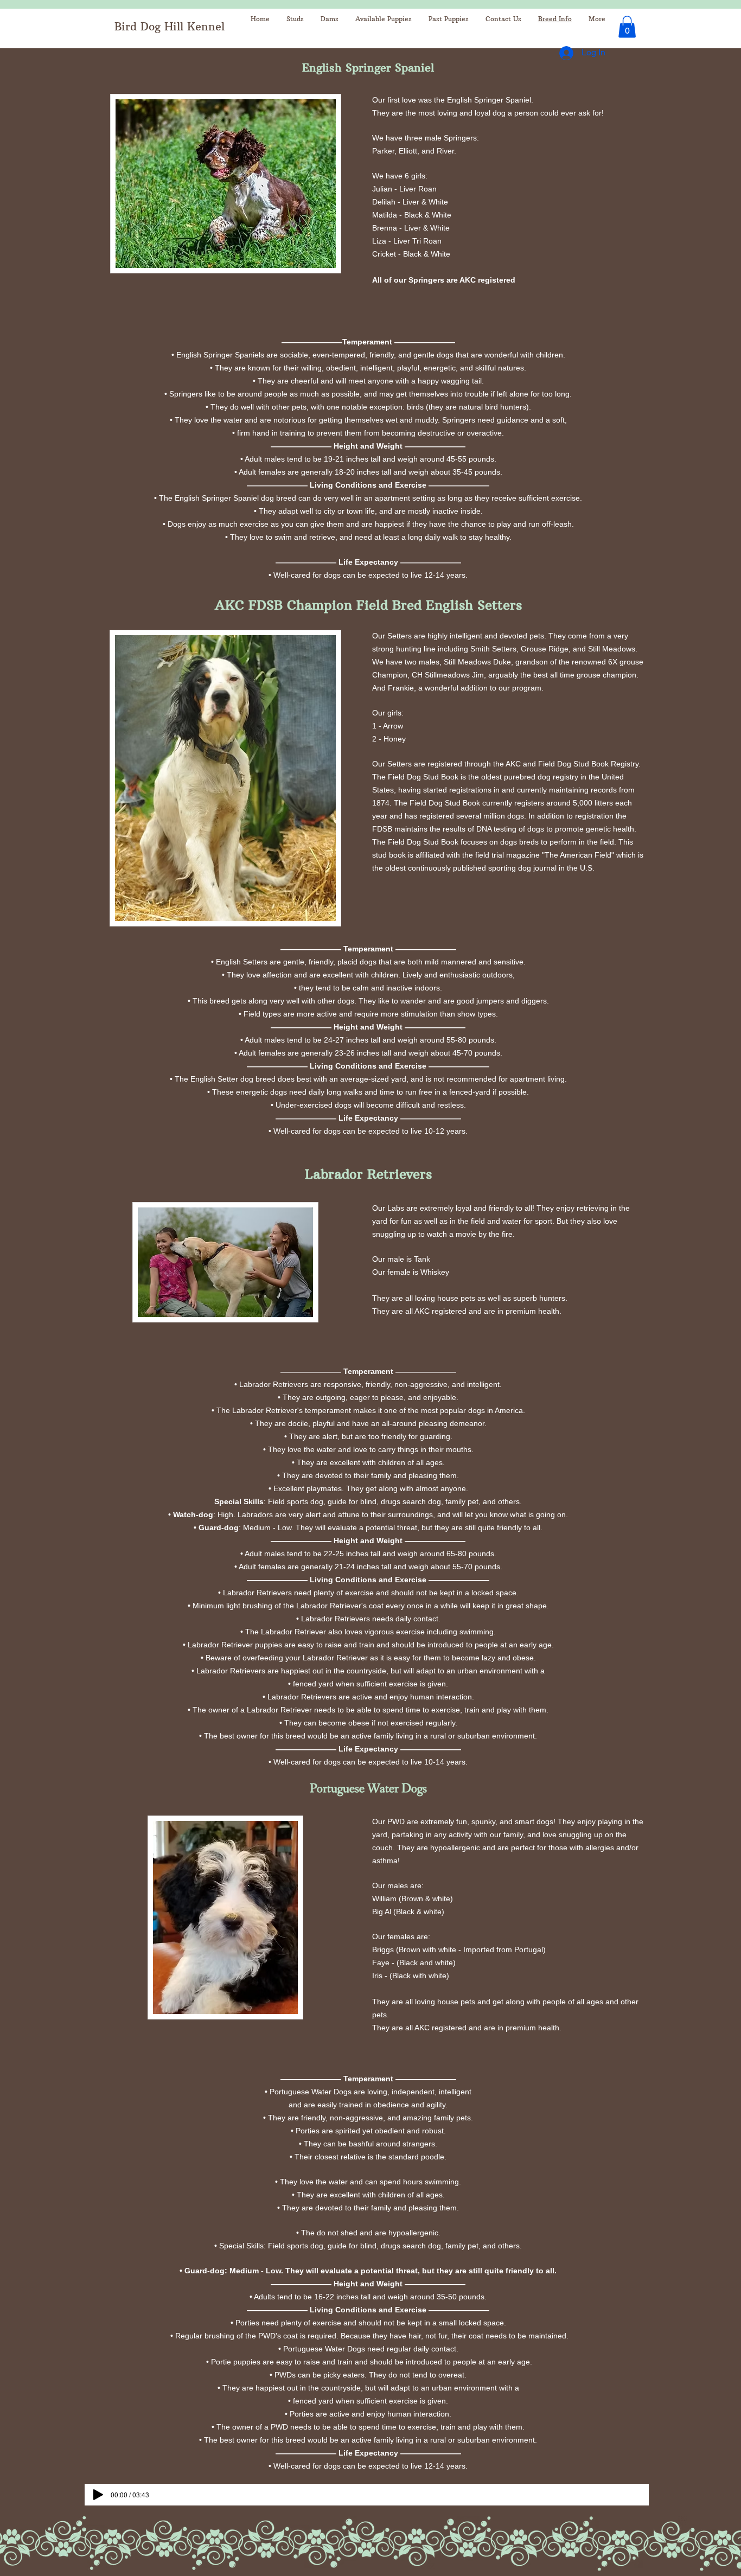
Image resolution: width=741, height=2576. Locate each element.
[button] (627, 27)
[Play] (98, 2495)
